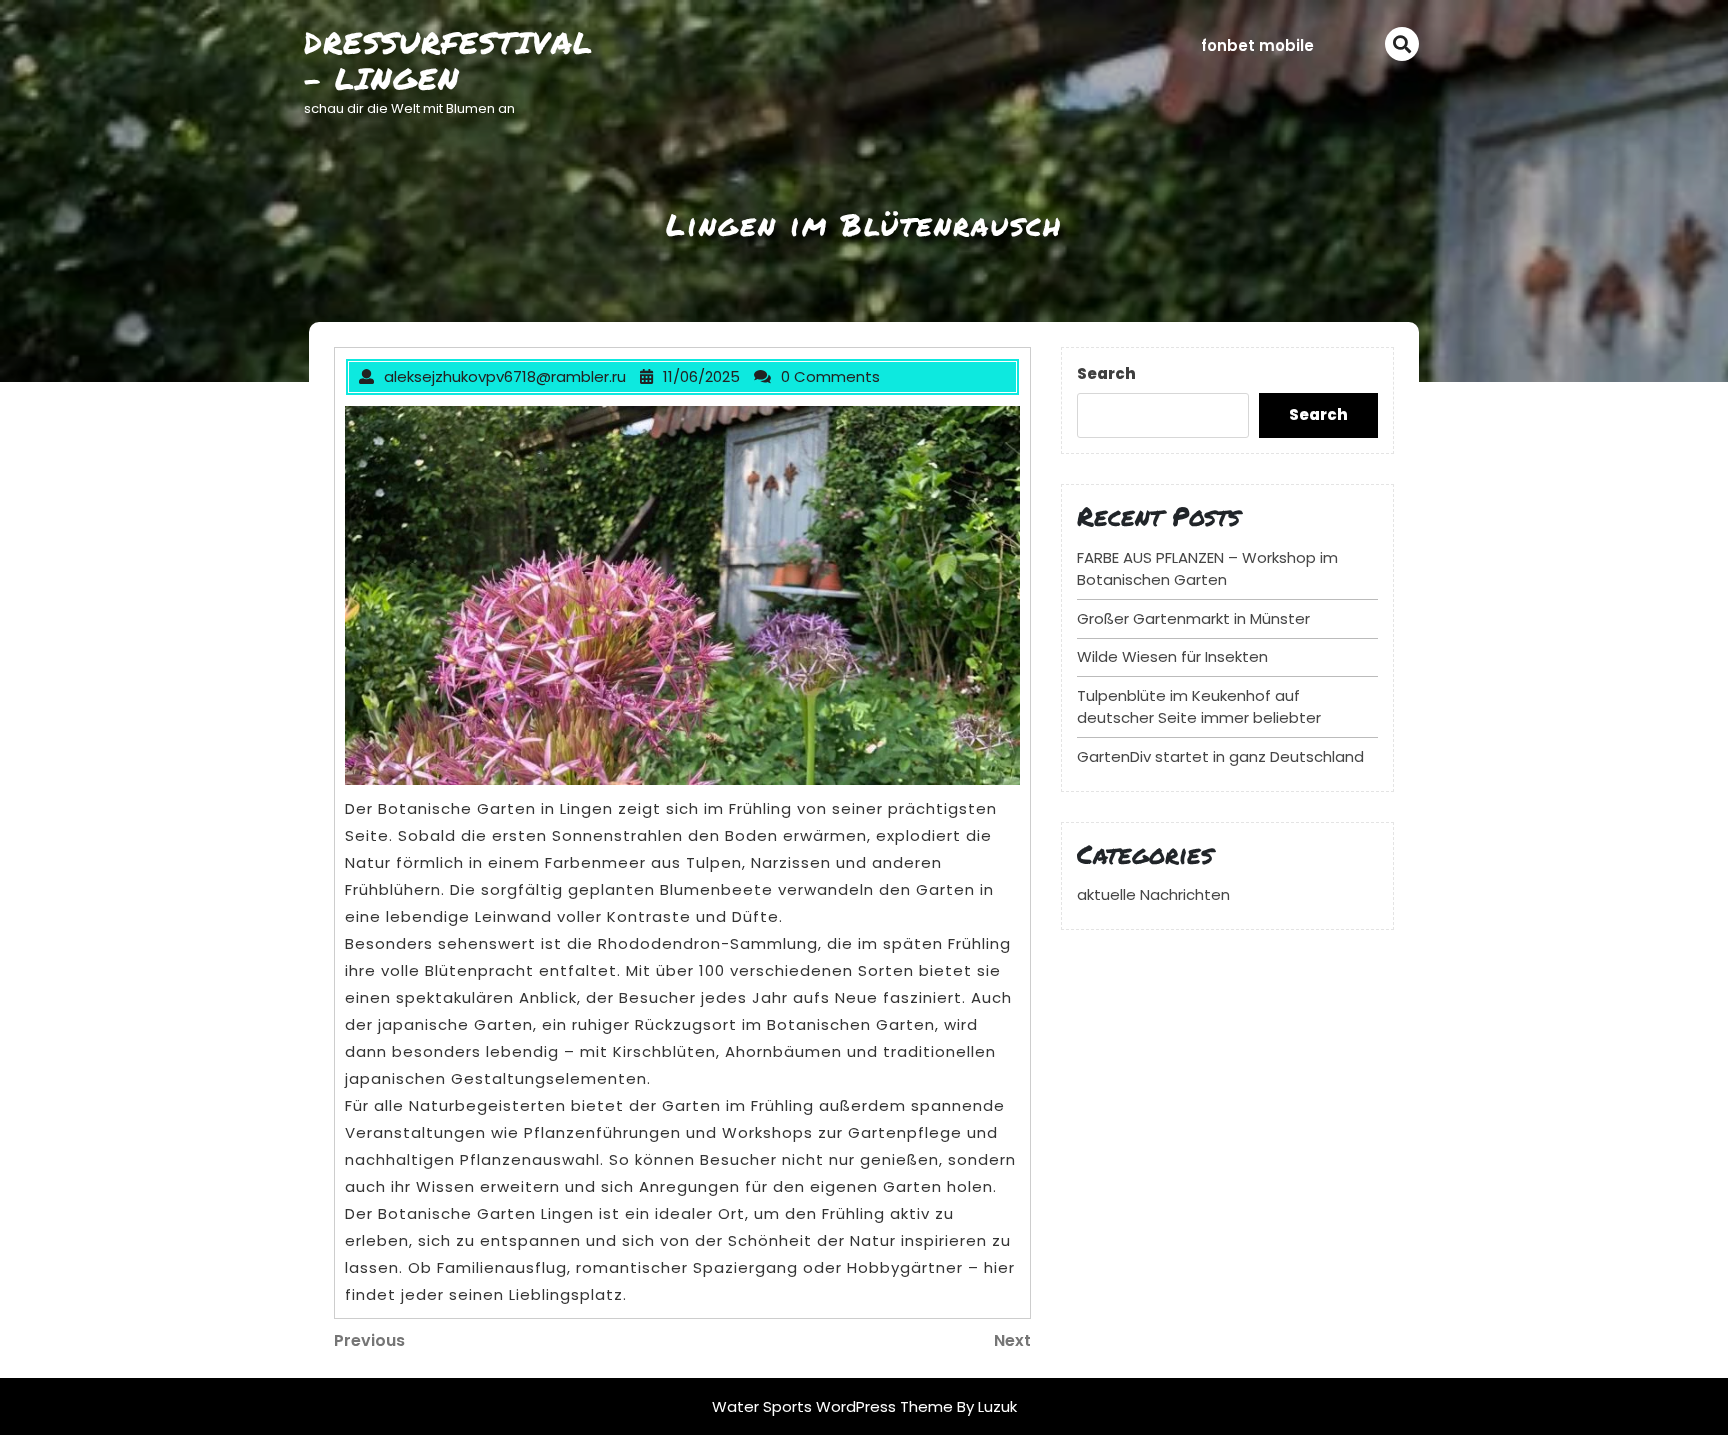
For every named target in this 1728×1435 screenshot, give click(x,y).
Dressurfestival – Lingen (448, 60)
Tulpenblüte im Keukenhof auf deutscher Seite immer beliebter (1199, 707)
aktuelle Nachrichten (1153, 894)
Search (1106, 373)
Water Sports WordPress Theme (834, 1406)
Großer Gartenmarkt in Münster (1193, 618)
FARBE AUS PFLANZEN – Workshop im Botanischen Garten (1207, 569)
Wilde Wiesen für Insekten (1172, 656)
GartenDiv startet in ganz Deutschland (1220, 756)
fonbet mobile (1257, 45)
